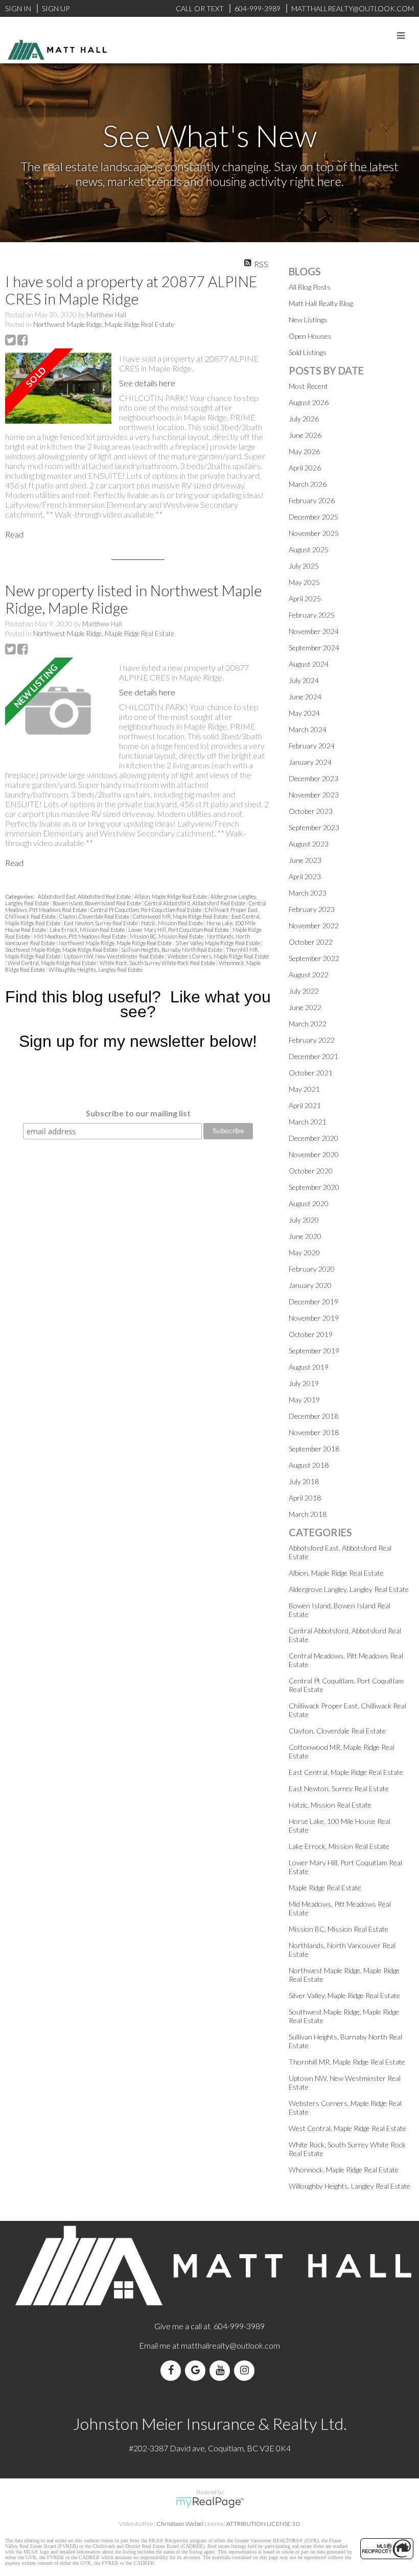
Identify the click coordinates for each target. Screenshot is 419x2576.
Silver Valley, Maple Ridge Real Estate (218, 943)
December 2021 (313, 1056)
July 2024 (304, 680)
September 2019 (314, 1351)
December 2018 (313, 1416)
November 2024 (314, 631)
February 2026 (312, 500)
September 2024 (314, 648)
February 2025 (312, 615)
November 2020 (314, 1154)
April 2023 (305, 876)
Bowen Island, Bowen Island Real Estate (97, 903)
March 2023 (308, 893)
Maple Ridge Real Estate (325, 1888)
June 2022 (305, 1007)
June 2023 (305, 860)
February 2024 (312, 746)
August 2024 (309, 664)
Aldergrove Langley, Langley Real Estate (349, 1589)
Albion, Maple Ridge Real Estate (171, 896)
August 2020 (309, 1203)
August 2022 (309, 975)
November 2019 (314, 1318)
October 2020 (311, 1171)
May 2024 (304, 713)
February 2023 (312, 909)
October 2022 (311, 942)
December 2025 (313, 517)
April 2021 (305, 1105)
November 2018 (314, 1432)
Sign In (18, 8)
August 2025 (309, 549)
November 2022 (314, 926)
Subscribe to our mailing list (138, 1113)
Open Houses (310, 336)
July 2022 (304, 991)
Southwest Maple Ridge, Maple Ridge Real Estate (62, 950)
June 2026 (305, 435)
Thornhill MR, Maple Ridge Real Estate (347, 2062)
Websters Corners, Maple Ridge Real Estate (218, 956)
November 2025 (314, 533)
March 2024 (308, 729)
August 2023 (309, 844)
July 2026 (304, 419)
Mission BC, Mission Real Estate (167, 936)
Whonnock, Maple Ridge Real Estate (344, 2170)
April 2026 (305, 468)
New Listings (308, 320)
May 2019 (304, 1400)
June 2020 (305, 1236)
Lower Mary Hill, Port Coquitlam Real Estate (179, 930)
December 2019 (313, 1302)
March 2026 (308, 484)
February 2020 (312, 1269)
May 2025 (304, 582)
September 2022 (314, 958)
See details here (147, 383)
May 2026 (304, 451)
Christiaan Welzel (180, 2524)
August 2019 (309, 1367)
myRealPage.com (210, 2502)
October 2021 (311, 1073)
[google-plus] (197, 2370)
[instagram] (246, 2370)
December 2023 (313, 778)
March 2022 (308, 1024)
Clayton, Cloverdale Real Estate (95, 916)
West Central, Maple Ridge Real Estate (52, 963)
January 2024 (310, 762)
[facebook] (173, 2370)
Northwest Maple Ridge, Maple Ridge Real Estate (104, 324)
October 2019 (311, 1334)
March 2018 (308, 1514)
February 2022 (312, 1040)
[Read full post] (58, 389)
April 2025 (305, 599)
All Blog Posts (310, 287)
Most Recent (308, 386)
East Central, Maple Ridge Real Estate (346, 1772)
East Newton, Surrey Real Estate (101, 923)
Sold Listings (308, 352)
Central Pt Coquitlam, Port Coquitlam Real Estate (146, 910)
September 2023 (314, 827)
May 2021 (304, 1089)
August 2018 (309, 1465)
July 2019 (304, 1383)
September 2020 (314, 1187)
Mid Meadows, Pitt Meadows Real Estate (80, 936)
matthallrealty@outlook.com (230, 2345)
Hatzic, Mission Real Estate (172, 923)
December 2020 (313, 1138)
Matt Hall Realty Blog (321, 303)
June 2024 (305, 697)
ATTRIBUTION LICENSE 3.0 (263, 2524)
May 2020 (304, 1252)
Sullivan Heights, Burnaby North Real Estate (172, 950)
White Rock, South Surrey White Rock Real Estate (158, 963)
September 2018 (314, 1449)
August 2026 (309, 402)
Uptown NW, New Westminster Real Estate (114, 956)
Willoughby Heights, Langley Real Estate (95, 969)
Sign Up (56, 8)
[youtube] (222, 2370)
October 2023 (311, 811)
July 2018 (304, 1481)
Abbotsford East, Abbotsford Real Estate (85, 896)
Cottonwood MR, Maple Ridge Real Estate (181, 916)
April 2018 (305, 1498)
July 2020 (304, 1220)
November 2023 (314, 795)
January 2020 (310, 1285)
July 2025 (304, 566)
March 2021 (308, 1122)
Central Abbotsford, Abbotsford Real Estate (195, 903)
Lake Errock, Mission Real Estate (88, 930)
